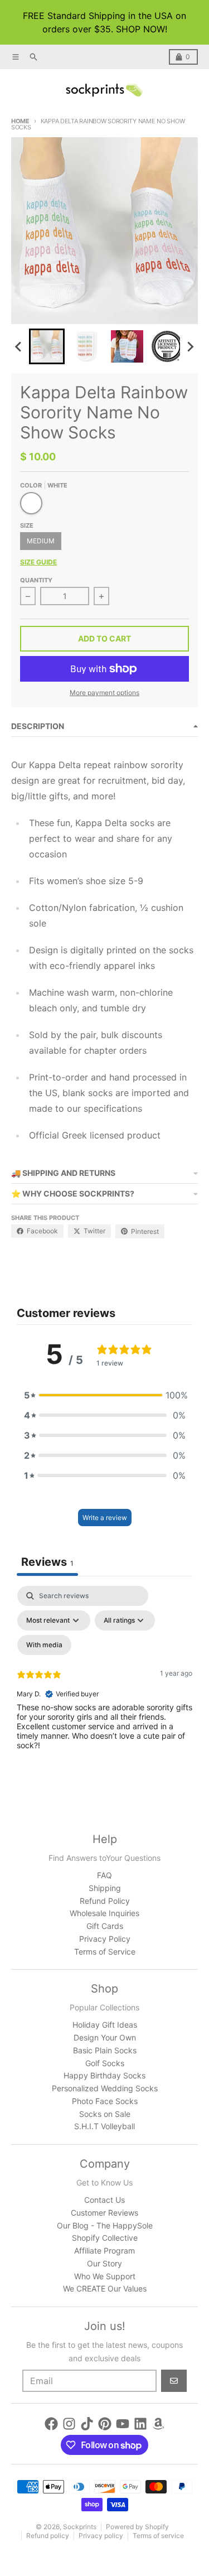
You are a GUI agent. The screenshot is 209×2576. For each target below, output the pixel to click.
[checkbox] (44, 1645)
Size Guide (38, 562)
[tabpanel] (104, 1682)
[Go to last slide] (19, 346)
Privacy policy (101, 2536)
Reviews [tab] (47, 1562)
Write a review (105, 1518)
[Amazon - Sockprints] (158, 2424)
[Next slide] (190, 346)
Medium (41, 541)
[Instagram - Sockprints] (69, 2424)
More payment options (104, 693)
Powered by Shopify (137, 2527)
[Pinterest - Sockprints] (105, 2424)
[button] (47, 346)
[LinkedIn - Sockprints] (140, 2424)
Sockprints (80, 2527)
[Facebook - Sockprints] (51, 2424)
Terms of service (158, 2536)
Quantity (36, 580)
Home (20, 121)
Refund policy (48, 2536)
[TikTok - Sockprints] (87, 2424)
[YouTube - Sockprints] (123, 2424)
